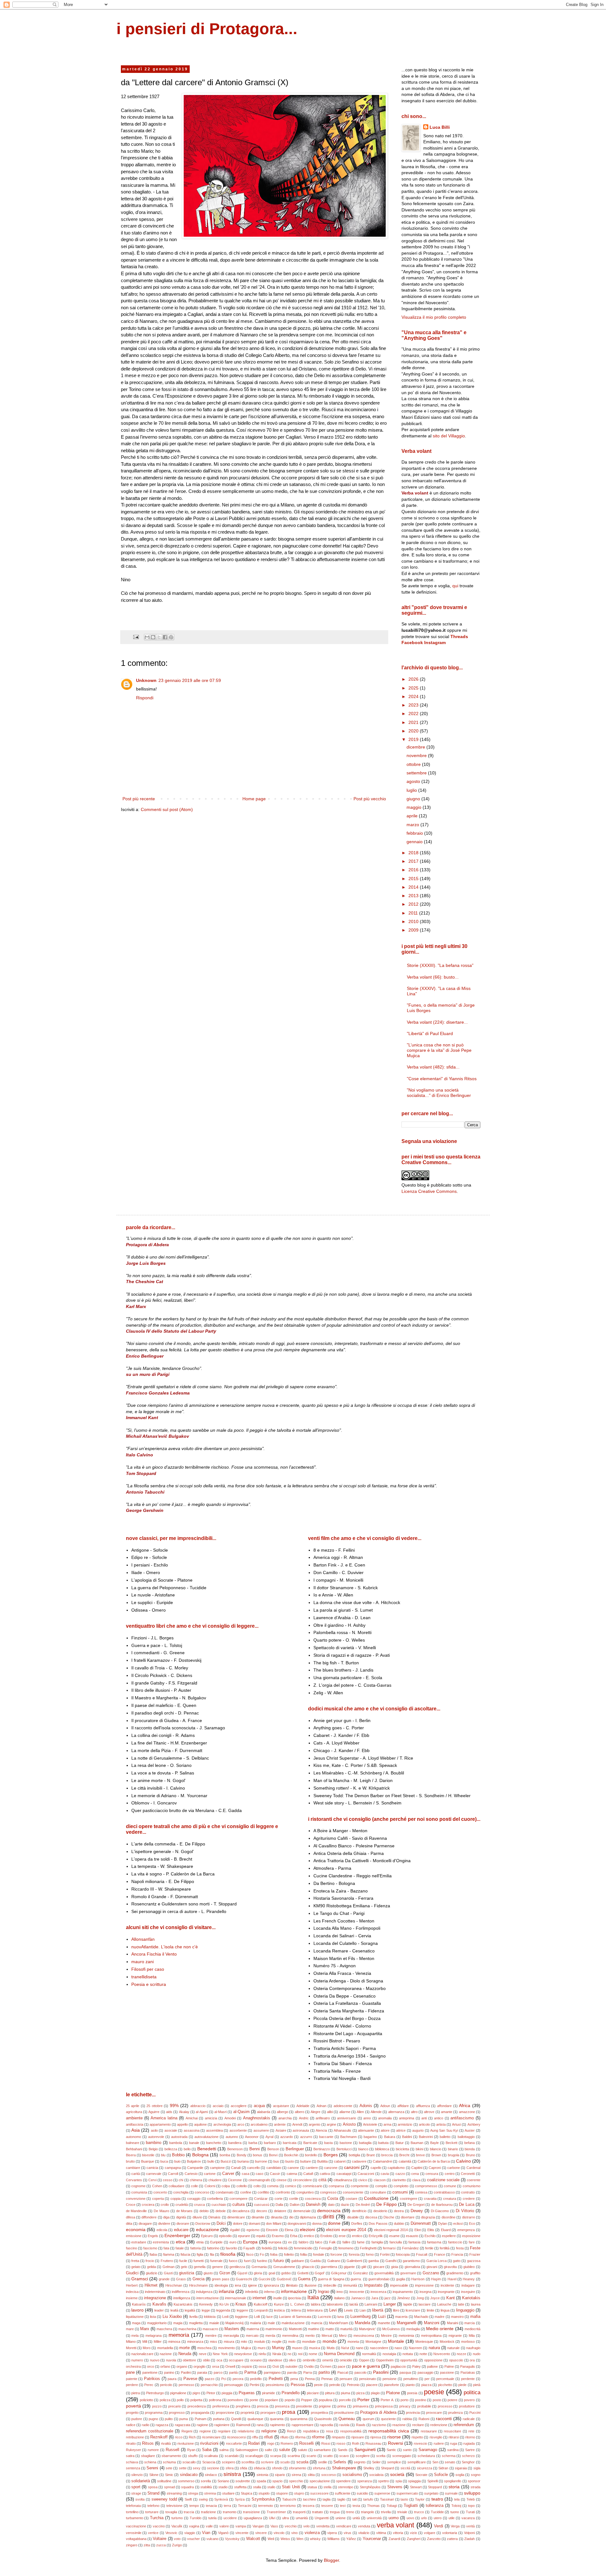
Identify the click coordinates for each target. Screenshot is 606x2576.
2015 (414, 879)
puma (184, 2419)
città (322, 2180)
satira (130, 2456)
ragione (202, 2425)
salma (224, 2450)
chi (181, 2180)
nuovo (155, 2360)
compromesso (426, 2186)
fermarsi (389, 2248)
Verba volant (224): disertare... (437, 1022)
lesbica (279, 2310)
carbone (454, 2168)
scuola (302, 2462)
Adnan (321, 2106)
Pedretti (276, 2379)
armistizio (405, 2124)
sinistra (232, 2474)
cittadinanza (343, 2180)
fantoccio (455, 2242)
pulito (169, 2419)
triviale (402, 2512)
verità (470, 2526)
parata (202, 2372)
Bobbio (178, 2155)
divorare (183, 2224)
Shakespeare (344, 2468)
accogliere (239, 2106)
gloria (258, 2273)
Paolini (186, 2372)
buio (177, 2161)
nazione (166, 2354)
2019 (414, 739)
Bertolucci (344, 2149)
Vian (206, 2533)
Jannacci (358, 2298)
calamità (405, 2161)
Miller (158, 2342)
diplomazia (308, 2217)
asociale (171, 2130)
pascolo (360, 2372)
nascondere (379, 2348)
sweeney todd (164, 2499)
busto (290, 2161)
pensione (389, 2379)
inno (340, 2292)
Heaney (469, 2279)
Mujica (246, 2348)
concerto (160, 2192)
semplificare (417, 2462)
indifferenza (181, 2292)
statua (312, 2487)
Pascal (343, 2372)
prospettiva (319, 2413)
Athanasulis (342, 2130)
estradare (139, 2242)
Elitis (431, 2230)
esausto (412, 2236)
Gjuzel (242, 2273)
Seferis (340, 2462)
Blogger (331, 2560)
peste (318, 2385)
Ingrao (324, 2292)
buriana (243, 2161)
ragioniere (222, 2425)
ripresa (376, 2437)
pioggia (227, 2393)
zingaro (132, 2545)
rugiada (469, 2443)
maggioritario (157, 2323)
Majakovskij (234, 2323)
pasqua (405, 2372)
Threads (459, 637)
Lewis (348, 2310)
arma (387, 2124)
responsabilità (351, 2431)
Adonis (366, 2106)
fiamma (169, 2254)
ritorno (470, 2437)
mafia (475, 2317)
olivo (292, 2360)
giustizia (187, 2273)
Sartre (470, 2450)
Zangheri (414, 2539)
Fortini (385, 2254)
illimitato (292, 2285)
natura (434, 2348)
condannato (225, 2192)
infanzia (226, 2291)
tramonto (230, 2512)
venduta (364, 2526)
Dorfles (357, 2224)
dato (331, 2205)
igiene (252, 2285)
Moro (147, 2348)
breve (420, 2155)
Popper (307, 2400)
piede (462, 2385)
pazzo (210, 2379)
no (289, 2354)
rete (471, 2431)
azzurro (306, 2137)
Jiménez (404, 2298)
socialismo (352, 2475)
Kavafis (159, 2304)
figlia (200, 2254)
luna (341, 2317)
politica (472, 2392)
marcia (469, 2323)
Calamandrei (382, 2161)
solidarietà (141, 2481)
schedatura (426, 2456)
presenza (282, 2406)
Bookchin (291, 2155)
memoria (179, 2335)
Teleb (471, 2499)
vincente (242, 2533)
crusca (199, 2205)
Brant (371, 2155)
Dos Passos (378, 2224)
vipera (332, 2533)
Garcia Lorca (437, 2261)
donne (334, 2223)
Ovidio (309, 2366)
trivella (386, 2512)
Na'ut (345, 2348)
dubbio (399, 2224)
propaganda (200, 2413)
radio (146, 2425)
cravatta (430, 2199)
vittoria (398, 2533)
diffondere (149, 2217)
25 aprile (133, 2106)
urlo (424, 2518)
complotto (401, 2186)
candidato (274, 2168)
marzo (413, 825)
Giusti (168, 2273)
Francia (457, 2254)
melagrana (154, 2336)
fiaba (153, 2254)
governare (408, 2273)
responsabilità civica (389, 2431)
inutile (278, 2298)
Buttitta (322, 2161)
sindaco (211, 2475)
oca (219, 2360)
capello (376, 2168)
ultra (285, 2518)
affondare (444, 2106)
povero (469, 2400)
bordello (311, 2155)
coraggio (194, 2199)
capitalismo (396, 2168)
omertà (328, 2360)
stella (327, 2487)
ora (472, 2360)
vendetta (323, 2526)
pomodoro (235, 2400)
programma (154, 2413)
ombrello (309, 2360)
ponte (254, 2400)
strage (136, 2493)
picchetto (445, 2385)
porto (404, 2400)
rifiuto (284, 2437)
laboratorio (335, 2304)
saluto (303, 2450)
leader (159, 2310)
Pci (224, 2379)
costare (351, 2199)
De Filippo (386, 2204)
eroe (342, 2236)
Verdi (439, 2526)
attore (385, 2130)
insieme (132, 2298)
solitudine (164, 2481)
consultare (378, 2192)
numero (137, 2360)
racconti (444, 2419)
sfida (244, 2468)
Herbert (132, 2285)
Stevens (395, 2487)
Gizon (225, 2273)
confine (246, 2192)
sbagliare (148, 2456)
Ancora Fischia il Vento (154, 1954)
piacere (372, 2385)
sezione (213, 2468)
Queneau (347, 2419)
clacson (380, 2180)
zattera (452, 2539)
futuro (279, 2261)
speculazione (320, 2481)
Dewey (417, 2211)
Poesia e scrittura (149, 1984)
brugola (454, 2155)
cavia (385, 2174)
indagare (468, 2285)
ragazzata (183, 2425)
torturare (152, 2512)
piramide (268, 2393)
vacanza (468, 2518)
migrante (455, 2336)
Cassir (275, 2174)
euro (233, 2242)
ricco (179, 2437)
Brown (436, 2155)
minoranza (195, 2342)
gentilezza (237, 2267)
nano (359, 2348)
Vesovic (171, 2533)
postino (421, 2400)
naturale (453, 2348)
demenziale (302, 2211)
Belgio (153, 2149)
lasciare (425, 2304)
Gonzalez (361, 2273)
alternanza (396, 2112)
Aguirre (154, 2112)
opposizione (433, 2360)
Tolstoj (456, 2506)
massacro (210, 2329)
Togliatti (411, 2506)
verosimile (134, 2533)
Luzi (382, 2317)
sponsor (474, 2481)
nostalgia (389, 2354)
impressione (424, 2285)
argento (315, 2124)
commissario (312, 2186)
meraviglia (231, 2336)
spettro (383, 2481)
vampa (241, 2526)
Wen (300, 2539)
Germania (259, 2267)
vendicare (344, 2526)
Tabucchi (289, 2499)
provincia (413, 2413)
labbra (316, 2304)
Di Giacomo (440, 2211)
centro (450, 2174)
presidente (304, 2406)
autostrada (179, 2137)
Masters (232, 2329)
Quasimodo (323, 2419)
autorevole (156, 2137)
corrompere (238, 2199)
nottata (408, 2354)
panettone (150, 2372)
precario (175, 2406)
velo (306, 2526)
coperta (158, 2199)
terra (227, 2506)
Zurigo (177, 2545)
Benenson (235, 2149)
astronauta (301, 2130)
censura (432, 2174)
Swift (188, 2499)
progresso (177, 2413)
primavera (361, 2406)
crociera (148, 2205)
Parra (308, 2372)
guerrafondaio (379, 2279)
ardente (280, 2124)
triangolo (368, 2512)
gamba (374, 2261)
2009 (414, 930)
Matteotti (295, 2329)
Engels (153, 2236)
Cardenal (473, 2168)
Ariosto (349, 2124)
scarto (311, 2456)
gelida (151, 2267)
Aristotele (370, 2124)
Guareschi (244, 2279)
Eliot (418, 2230)
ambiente (134, 2118)
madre (440, 2317)
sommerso (186, 2481)
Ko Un (224, 2304)
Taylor (420, 2499)
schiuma (169, 2462)
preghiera (243, 2406)
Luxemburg (360, 2317)
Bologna (200, 2155)
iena (238, 2285)
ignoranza (271, 2285)
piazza (426, 2385)
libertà (378, 2310)
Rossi (326, 2443)
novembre (417, 755)
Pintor (211, 2393)
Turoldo (196, 2518)
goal (272, 2273)
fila (212, 2254)
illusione (311, 2285)
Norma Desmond (339, 2354)
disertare (408, 2217)
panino (169, 2372)
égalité (235, 2230)
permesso (186, 2385)
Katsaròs (139, 2304)
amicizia (211, 2118)
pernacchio (209, 2385)
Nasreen (415, 2348)
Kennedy (206, 2304)
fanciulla (396, 2242)
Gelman (169, 2267)
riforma (300, 2437)
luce (270, 2317)
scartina (294, 2456)
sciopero (229, 2462)
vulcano (212, 2539)
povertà (134, 2406)
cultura (238, 2205)
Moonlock (447, 2342)
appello (182, 2124)
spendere (343, 2481)
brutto (130, 2161)
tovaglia (171, 2512)
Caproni (435, 2168)
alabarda (264, 2112)
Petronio (353, 2385)
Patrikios (152, 2379)
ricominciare (211, 2437)
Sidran (443, 2468)
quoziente (388, 2419)
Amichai (192, 2118)
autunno (232, 2137)
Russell (172, 2450)
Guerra (304, 2279)
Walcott (253, 2539)
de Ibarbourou (442, 2205)
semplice (394, 2462)
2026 (414, 679)
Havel (452, 2279)
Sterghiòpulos (370, 2487)
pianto (410, 2385)
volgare (430, 2533)
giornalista (412, 2267)
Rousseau (373, 2443)
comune (450, 2186)
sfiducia (260, 2468)
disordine (449, 2217)
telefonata (133, 2506)
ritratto (131, 2443)
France (440, 2254)
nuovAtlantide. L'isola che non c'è (165, 1947)
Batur (400, 2143)
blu (163, 2155)
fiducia (185, 2254)
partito (324, 2372)
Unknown (146, 680)
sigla (477, 2468)
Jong (420, 2298)
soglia (460, 2475)
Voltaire (160, 2539)
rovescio (420, 2443)
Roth (356, 2443)
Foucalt (422, 2254)
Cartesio (191, 2174)
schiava (132, 2462)
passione (447, 2372)
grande (164, 2279)
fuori (247, 2261)
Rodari (254, 2443)
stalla (257, 2487)
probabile (424, 2406)
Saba (207, 2450)
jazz (388, 2298)
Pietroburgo (155, 2393)
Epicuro (207, 2236)
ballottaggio (466, 2137)
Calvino (463, 2161)
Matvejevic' (367, 2329)
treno (350, 2512)
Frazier (475, 2254)
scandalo (232, 2456)
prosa (288, 2412)
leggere (242, 2310)
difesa (131, 2217)
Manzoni (432, 2323)
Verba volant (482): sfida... (433, 1067)
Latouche (444, 2304)
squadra (187, 2487)
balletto (445, 2137)
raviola (344, 2425)
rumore (153, 2450)
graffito (475, 2273)
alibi (330, 2112)
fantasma (434, 2242)
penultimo (411, 2379)
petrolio (335, 2385)
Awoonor (252, 2137)
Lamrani (371, 2304)
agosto (414, 781)
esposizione (471, 2236)
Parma (250, 2372)
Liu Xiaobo (172, 2317)
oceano (256, 2360)
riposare (358, 2437)
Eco (472, 2224)
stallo (271, 2487)
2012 (414, 904)
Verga (455, 2526)
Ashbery (474, 2124)
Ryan (191, 2450)
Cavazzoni (366, 2174)
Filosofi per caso (148, 1969)
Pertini (254, 2385)
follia (303, 2254)
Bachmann (348, 2137)
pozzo (157, 2406)
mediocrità (472, 2329)
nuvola (171, 2360)
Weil (271, 2539)
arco (241, 2124)
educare (181, 2230)
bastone (346, 2143)
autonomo (134, 2137)
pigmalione (178, 2393)
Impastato (373, 2285)
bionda (470, 2149)
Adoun (385, 2106)
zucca (161, 2545)
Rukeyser (134, 2450)
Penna (310, 2379)
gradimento (455, 2273)
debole (221, 2211)
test (343, 2506)
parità (233, 2372)
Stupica (247, 2493)
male (271, 2323)
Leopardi (261, 2310)
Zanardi (394, 2539)
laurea (476, 2304)
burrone (261, 2161)
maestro (457, 2317)
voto (177, 2539)
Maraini (452, 2323)
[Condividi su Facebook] (165, 637)
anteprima (407, 2118)
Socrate (421, 2475)
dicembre (416, 747)
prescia (263, 2406)
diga (166, 2217)
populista (326, 2400)
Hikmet (151, 2285)
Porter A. (387, 2400)
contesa (421, 2192)
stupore (282, 2493)
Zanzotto (434, 2539)
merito (310, 2336)
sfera (230, 2468)
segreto (360, 2462)
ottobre (414, 764)
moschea (204, 2348)
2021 (414, 722)
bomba (225, 2155)
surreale (451, 2493)
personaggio (234, 2385)
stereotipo (346, 2487)
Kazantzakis (183, 2304)
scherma (449, 2456)
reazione (399, 2425)
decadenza (241, 2211)
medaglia (413, 2329)
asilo (154, 2130)
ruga (454, 2443)
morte (184, 2348)
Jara (375, 2298)
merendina (290, 2336)
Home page (254, 799)
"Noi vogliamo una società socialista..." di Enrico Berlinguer (439, 1093)
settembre (417, 773)
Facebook (412, 643)
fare (472, 2242)
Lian (363, 2310)
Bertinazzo (322, 2149)
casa (246, 2174)
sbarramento (171, 2456)
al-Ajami (202, 2112)
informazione (294, 2291)
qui (455, 586)
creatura (450, 2199)
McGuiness (391, 2329)
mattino (314, 2329)
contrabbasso (444, 2192)
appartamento (160, 2124)
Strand (153, 2493)
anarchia (285, 2118)
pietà (477, 2385)
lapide (408, 2304)
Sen (435, 2462)
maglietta (196, 2323)
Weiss (285, 2539)
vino (294, 2533)
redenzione (439, 2425)
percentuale (445, 2379)
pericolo (166, 2385)
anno (367, 2118)
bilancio (436, 2149)
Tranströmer (276, 2512)
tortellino (132, 2512)
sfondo (277, 2468)
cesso (168, 2180)
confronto (283, 2192)
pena (294, 2379)
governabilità (384, 2273)
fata (166, 2248)
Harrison (418, 2279)
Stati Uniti (291, 2487)
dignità (181, 2217)
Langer (390, 2304)
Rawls (361, 2425)
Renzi (291, 2431)
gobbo (286, 2273)
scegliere (363, 2456)
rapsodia (326, 2425)
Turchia (157, 2518)
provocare (434, 2413)
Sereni (152, 2468)
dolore (238, 2224)
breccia (387, 2155)
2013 (414, 896)
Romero (287, 2443)
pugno (153, 2419)
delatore (280, 2211)
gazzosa (474, 2261)
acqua (259, 2106)
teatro (437, 2499)
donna (317, 2224)
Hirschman (174, 2285)
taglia (327, 2499)
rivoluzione (186, 2443)
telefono (153, 2506)
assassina (192, 2130)
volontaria (450, 2533)
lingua (445, 2310)
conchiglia (181, 2192)
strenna (210, 2493)
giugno (414, 799)
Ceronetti (468, 2174)
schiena (150, 2462)
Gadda (315, 2261)
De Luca (466, 2205)
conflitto (263, 2192)
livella (193, 2317)
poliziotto (146, 2400)
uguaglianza (253, 2518)
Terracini (245, 2506)
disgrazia (428, 2217)
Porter (363, 2400)
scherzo (468, 2456)
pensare (346, 2379)
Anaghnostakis (257, 2118)
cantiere (312, 2168)
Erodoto (326, 2236)
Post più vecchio (370, 799)
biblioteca (382, 2149)
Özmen (326, 2366)
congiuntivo (305, 2192)
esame (394, 2236)
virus (348, 2533)
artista (441, 2124)
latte (461, 2304)
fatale (180, 2248)
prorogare (268, 2413)
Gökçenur (339, 2273)
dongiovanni (297, 2224)
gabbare (298, 2261)
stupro (299, 2493)
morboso (468, 2342)
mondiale (309, 2342)
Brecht (404, 2155)
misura (229, 2342)
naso (398, 2348)
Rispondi (145, 698)
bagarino (370, 2137)
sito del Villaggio (449, 436)
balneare (133, 2143)
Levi (333, 2310)
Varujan (258, 2526)
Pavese (190, 2379)
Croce (131, 2205)
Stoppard (435, 2487)
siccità (405, 2468)
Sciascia (209, 2462)
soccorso (329, 2475)
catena (292, 2174)
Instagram (435, 643)
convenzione (136, 2199)
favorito (231, 2248)
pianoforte (391, 2385)
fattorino (213, 2248)
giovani (432, 2267)
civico (363, 2180)
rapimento (277, 2425)
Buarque (148, 2161)
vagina (194, 2526)
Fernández (410, 2248)
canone (293, 2168)
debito (204, 2211)
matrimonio (274, 2329)
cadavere (359, 2161)
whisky (315, 2539)
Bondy (242, 2155)
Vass (274, 2526)
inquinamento (403, 2292)
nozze (461, 2354)
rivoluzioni (209, 2443)
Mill (145, 2342)
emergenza (466, 2230)
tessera (309, 2506)
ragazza (162, 2425)
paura (172, 2379)
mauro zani (143, 1962)
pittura (330, 2393)
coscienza (313, 2199)
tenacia (211, 2506)
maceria (401, 2317)
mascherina (187, 2329)
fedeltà (267, 2248)
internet (259, 2298)
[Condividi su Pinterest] (171, 637)
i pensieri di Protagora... (207, 29)
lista (153, 2317)
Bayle (434, 2143)
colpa (226, 2186)
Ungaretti (322, 2518)
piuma (345, 2393)
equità (261, 2236)
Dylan (443, 2224)
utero (438, 2518)
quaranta (277, 2419)
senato (450, 2462)
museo (297, 2348)
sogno (476, 2475)
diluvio (197, 2217)
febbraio (415, 833)
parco (218, 2372)
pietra (136, 2393)
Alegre (315, 2112)
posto (437, 2400)
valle (209, 2526)
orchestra (133, 2366)
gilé (364, 2267)
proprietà (247, 2413)
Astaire (281, 2130)
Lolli (257, 2317)
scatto (328, 2456)
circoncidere (302, 2180)
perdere (132, 2385)
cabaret (340, 2161)
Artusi (456, 2124)
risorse (394, 2437)
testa (356, 2506)
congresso (328, 2192)
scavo (344, 2456)
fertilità (445, 2248)
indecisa (132, 2292)
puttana (219, 2419)
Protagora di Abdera (378, 2413)
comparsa (336, 2186)
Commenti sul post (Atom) (167, 809)
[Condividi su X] (159, 637)
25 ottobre (154, 2106)
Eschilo (430, 2236)
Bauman (417, 2143)
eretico (309, 2236)
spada (261, 2481)
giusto (208, 2273)
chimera (196, 2180)
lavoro (137, 2310)
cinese (282, 2180)
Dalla (279, 2205)
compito (381, 2186)
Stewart (416, 2487)
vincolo (279, 2533)
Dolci (221, 2224)
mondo (330, 2341)
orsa (216, 2366)
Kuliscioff (261, 2304)
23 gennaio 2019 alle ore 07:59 (190, 680)
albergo (282, 2112)
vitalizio (364, 2533)
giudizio (151, 2273)
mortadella (165, 2348)
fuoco (233, 2261)
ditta (129, 2224)
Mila (472, 2336)
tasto (404, 2499)
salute (285, 2450)
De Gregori (416, 2205)
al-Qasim (241, 2112)
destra (399, 2211)
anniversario (347, 2118)
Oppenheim (385, 2360)
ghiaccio (308, 2267)
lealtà (174, 2310)
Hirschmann (198, 2285)
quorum (368, 2419)
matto (330, 2329)
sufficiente (343, 2493)
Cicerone (235, 2180)
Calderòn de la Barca (434, 2161)
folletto (289, 2254)
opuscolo (456, 2360)
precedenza (197, 2406)
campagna (173, 2168)
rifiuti (269, 2437)
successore (319, 2493)
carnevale (154, 2174)
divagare (145, 2224)
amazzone (467, 2112)
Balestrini (426, 2137)
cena (415, 2174)
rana (260, 2425)
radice (131, 2425)
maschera (164, 2329)
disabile (353, 2217)
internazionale (236, 2298)
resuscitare (452, 2431)
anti (424, 2118)
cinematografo (259, 2180)
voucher (193, 2539)
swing (203, 2499)
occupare (236, 2360)
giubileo (469, 2267)
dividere (164, 2224)
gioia (395, 2267)
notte (423, 2354)
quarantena (299, 2419)
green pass (220, 2279)
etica (181, 2242)
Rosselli (306, 2443)
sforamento (297, 2468)
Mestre (386, 2336)
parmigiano (272, 2372)
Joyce (435, 2298)
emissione (134, 2236)
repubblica (311, 2431)
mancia (317, 2323)
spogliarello (453, 2481)
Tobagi (392, 2506)
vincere (261, 2533)
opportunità (409, 2360)
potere (452, 2400)
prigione (325, 2406)
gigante (349, 2267)
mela (135, 2336)
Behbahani (134, 2149)
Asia (136, 2130)
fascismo (150, 2248)
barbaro (270, 2143)
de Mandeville (137, 2211)
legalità (190, 2310)
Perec (149, 2385)
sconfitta (248, 2462)
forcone (336, 2254)
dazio (345, 2205)
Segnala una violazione (429, 1141)
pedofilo (256, 2379)
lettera (296, 2310)
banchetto (214, 2143)
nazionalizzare (142, 2354)
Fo (262, 2254)
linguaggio (465, 2310)
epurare (244, 2236)
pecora (238, 2379)
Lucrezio (324, 2317)
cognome (138, 2186)
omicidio (346, 2360)
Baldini (407, 2137)
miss (214, 2342)
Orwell (230, 2366)
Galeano (334, 2261)
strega (193, 2493)
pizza (360, 2393)
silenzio (137, 2475)
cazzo (400, 2174)
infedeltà (252, 2292)
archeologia (222, 2124)
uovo (410, 2518)
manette (384, 2323)
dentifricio (359, 2211)
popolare (271, 2400)
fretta (135, 2261)
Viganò (223, 2533)
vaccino (159, 2526)
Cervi (152, 2180)
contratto (468, 2192)
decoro (262, 2211)
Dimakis (214, 2217)
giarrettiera (329, 2267)
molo (292, 2342)
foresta (354, 2254)
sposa (153, 2487)
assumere (261, 2130)
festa (460, 2248)
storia (454, 2487)
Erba (294, 2236)
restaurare (429, 2431)
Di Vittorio (465, 2211)
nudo (477, 2354)
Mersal (327, 2336)
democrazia (329, 2211)
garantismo (411, 2261)
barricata (290, 2143)
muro (261, 2348)
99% (174, 2105)
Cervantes (134, 2180)
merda (270, 2336)
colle (194, 2186)
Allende (376, 2112)
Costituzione (376, 2198)
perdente (468, 2379)
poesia (412, 2393)
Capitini (417, 2168)
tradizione (208, 2512)
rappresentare (303, 2425)
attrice (401, 2130)
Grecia (199, 2279)
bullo (211, 2161)
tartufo (368, 2499)
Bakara (390, 2137)
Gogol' (320, 2273)
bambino (154, 2143)
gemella (200, 2267)
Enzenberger (177, 2235)
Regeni (187, 2431)
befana (469, 2143)
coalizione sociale (443, 2180)
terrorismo (288, 2506)
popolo (290, 2400)
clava (416, 2180)
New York (220, 2354)
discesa (371, 2217)
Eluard (446, 2230)
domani (254, 2224)
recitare (418, 2425)
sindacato (189, 2475)
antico (439, 2118)
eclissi (458, 2224)
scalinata (211, 2456)
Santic (391, 2450)
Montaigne (373, 2342)
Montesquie (424, 2342)
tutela (212, 2518)
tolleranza (435, 2506)
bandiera (235, 2143)
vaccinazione (136, 2526)
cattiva (325, 2174)
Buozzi (226, 2161)
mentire (211, 2336)
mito (244, 2342)
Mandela (362, 2323)
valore (224, 2526)
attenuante (366, 2130)
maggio (415, 807)
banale (194, 2143)
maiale (214, 2323)
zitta (147, 2545)
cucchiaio (219, 2205)
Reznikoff (159, 2437)
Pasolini (381, 2372)
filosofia (228, 2254)
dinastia (277, 2217)
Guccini (264, 2279)
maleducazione (293, 2323)
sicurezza (425, 2468)
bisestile (148, 2155)
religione (269, 2431)
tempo (194, 2506)
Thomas (373, 2506)
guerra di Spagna (331, 2279)
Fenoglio (326, 2248)
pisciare (313, 2393)
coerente (474, 2180)
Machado (421, 2317)
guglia (401, 2279)
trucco (419, 2512)
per (427, 2379)
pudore (137, 2419)
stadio (223, 2487)
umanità (302, 2518)
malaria (255, 2323)
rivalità (166, 2443)
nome (313, 2354)
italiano (339, 2298)
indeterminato (155, 2292)
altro (414, 2112)
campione (217, 2168)
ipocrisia (294, 2298)
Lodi (225, 2317)
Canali (236, 2168)
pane (130, 2372)
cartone (210, 2174)
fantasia (414, 2242)
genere (217, 2267)
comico (291, 2186)
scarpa (276, 2456)
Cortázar (261, 2199)
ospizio (247, 2366)
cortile (294, 2199)
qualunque (255, 2419)
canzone (331, 2168)
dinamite (258, 2217)
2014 (414, 887)
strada (475, 2487)
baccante (326, 2137)
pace (342, 2366)
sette (183, 2468)
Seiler (376, 2462)
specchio (296, 2481)
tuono (455, 2512)
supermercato (407, 2493)
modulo (260, 2342)
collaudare (176, 2186)
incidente (447, 2285)
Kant (451, 2298)
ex (290, 2242)
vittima (381, 2533)
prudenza (455, 2413)
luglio (412, 790)
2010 (414, 921)
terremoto (266, 2506)
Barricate (310, 2143)
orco (151, 2366)
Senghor (468, 2462)
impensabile (399, 2285)
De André (363, 2205)
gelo (184, 2267)
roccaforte (234, 2443)
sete (169, 2468)
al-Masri (220, 2112)
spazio (277, 2481)
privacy (405, 2406)
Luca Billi (440, 127)
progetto (132, 2413)
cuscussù (262, 2205)
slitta (311, 2475)
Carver (228, 2174)
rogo (271, 2443)
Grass (181, 2279)
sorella (206, 2481)
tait (354, 2499)
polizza (165, 2400)
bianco (363, 2149)
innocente (357, 2292)
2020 (414, 731)
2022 (414, 714)
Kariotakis (471, 2298)
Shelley (369, 2468)
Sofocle (441, 2475)
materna (253, 2329)
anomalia (385, 2118)
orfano (165, 2366)
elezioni (307, 2230)
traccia (189, 2512)
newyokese (243, 2354)
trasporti (299, 2512)
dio (291, 2217)
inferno (269, 2292)
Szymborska (263, 2499)
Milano (131, 2342)
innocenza (378, 2292)
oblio (206, 2360)
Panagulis (468, 2366)
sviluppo (472, 2493)
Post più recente (139, 799)
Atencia (321, 2130)
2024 (414, 696)
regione (205, 2431)
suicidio (362, 2493)
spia (399, 2481)
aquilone (200, 2124)
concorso (202, 2192)
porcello (345, 2400)
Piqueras (247, 2393)
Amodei (230, 2118)
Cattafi (308, 2174)
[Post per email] (136, 637)
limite (431, 2310)
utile (452, 2518)
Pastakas (468, 2372)
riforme (318, 2437)
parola (292, 2372)
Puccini (475, 2413)
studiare (228, 2493)
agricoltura (134, 2112)
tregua (335, 2512)
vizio (413, 2533)
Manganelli (407, 2323)
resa (330, 2431)
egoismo (253, 2230)
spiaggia (414, 2481)
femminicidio (303, 2248)
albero (300, 2112)
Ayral (269, 2137)
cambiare (133, 2168)
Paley (416, 2366)
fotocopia (403, 2254)
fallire (346, 2242)
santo (407, 2450)
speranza (365, 2481)
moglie (277, 2342)
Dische (389, 2217)
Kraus (241, 2304)
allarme (345, 2112)
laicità (354, 2304)
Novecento (442, 2354)
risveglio (436, 2437)
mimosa (174, 2342)
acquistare (281, 2106)
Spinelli (433, 2481)
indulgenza (204, 2292)
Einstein (272, 2230)
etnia (200, 2242)
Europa (250, 2242)
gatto (457, 2261)
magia (178, 2323)
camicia (152, 2168)
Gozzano (431, 2273)
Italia (313, 2298)
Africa (465, 2105)
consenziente (353, 2192)
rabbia (407, 2419)
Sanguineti (365, 2449)
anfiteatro (323, 2118)
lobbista (210, 2317)
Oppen (364, 2360)
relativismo (246, 2431)
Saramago (428, 2450)
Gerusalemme (284, 2267)
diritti (328, 2217)
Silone (154, 2475)
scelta (381, 2456)
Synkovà (221, 2499)
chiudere (215, 2180)
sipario (280, 2475)
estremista (161, 2242)
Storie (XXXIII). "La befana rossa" (440, 965)
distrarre (469, 2217)
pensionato (368, 2379)
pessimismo (275, 2385)
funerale (216, 2261)
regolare (224, 2431)
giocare (379, 2267)
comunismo (472, 2186)
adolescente (343, 2106)
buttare (306, 2161)
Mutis (331, 2348)
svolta (140, 2499)
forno (370, 2254)
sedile (323, 2462)
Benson (273, 2149)
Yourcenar (372, 2539)
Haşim (436, 2279)
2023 (414, 705)
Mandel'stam (339, 2323)
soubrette (243, 2481)
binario (453, 2149)
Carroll (173, 2174)
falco (319, 2242)
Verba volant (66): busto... (433, 977)
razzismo (379, 2425)
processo (445, 2406)
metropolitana (431, 2336)
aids (169, 2112)
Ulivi (272, 2518)
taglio (341, 2499)
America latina (164, 2118)
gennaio (415, 842)
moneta (353, 2342)
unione (341, 2518)
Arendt (297, 2124)
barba (253, 2143)
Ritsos (148, 2443)
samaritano (322, 2450)
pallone (432, 2366)
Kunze (279, 2304)
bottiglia (354, 2155)
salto (268, 2450)
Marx (145, 2329)
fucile (183, 2261)
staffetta (240, 2487)
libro (396, 2310)
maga (136, 2323)
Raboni (424, 2419)
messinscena (364, 2336)
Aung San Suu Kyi (444, 2130)
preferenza (221, 2406)
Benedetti (207, 2149)
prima (342, 2406)
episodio (225, 2236)
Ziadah (469, 2539)
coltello (242, 2186)
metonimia (406, 2336)
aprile (413, 816)
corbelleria (215, 2199)
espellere (449, 2236)
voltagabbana (136, 2539)
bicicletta (402, 2149)
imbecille (330, 2285)
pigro (196, 2393)
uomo (394, 2518)
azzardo (287, 2137)
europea (275, 2242)
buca (164, 2161)
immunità (350, 2285)
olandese (275, 2360)
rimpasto (338, 2437)
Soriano (223, 2481)
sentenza (133, 2468)
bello (187, 2149)
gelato (136, 2267)
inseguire (468, 2292)
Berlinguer (295, 2149)
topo (471, 2506)
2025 (414, 688)
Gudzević (284, 2279)
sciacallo (189, 2462)
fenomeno (346, 2248)
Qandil (236, 2419)
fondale (319, 2254)
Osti (276, 2366)
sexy (197, 2468)
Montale (396, 2341)
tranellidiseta (144, 1977)
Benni (255, 2149)
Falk (333, 2242)
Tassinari (387, 2499)
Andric (304, 2118)
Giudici (132, 2273)
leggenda (223, 2310)
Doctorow (203, 2224)
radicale (469, 2419)
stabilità (206, 2487)
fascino (131, 2248)
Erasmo (278, 2236)
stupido (264, 2493)
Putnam (201, 2419)
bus (276, 2161)
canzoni (352, 2167)
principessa (384, 2406)
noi (300, 2354)
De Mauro (161, 2211)
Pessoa (298, 2385)
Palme (449, 2366)
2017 (414, 861)
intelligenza (182, 2298)
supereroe (382, 2493)
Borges (331, 2155)
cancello (253, 2168)
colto (257, 2186)
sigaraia (461, 2468)
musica (315, 2348)
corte (279, 2199)
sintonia (262, 2475)
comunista (139, 2192)
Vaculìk (177, 2526)
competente (360, 2186)
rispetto (417, 2437)
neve (203, 2354)
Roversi (395, 2443)
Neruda (185, 2354)
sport (136, 2487)
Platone (393, 2393)
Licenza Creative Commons (429, 1191)
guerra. (356, 2279)
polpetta (196, 2400)
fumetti (199, 2261)
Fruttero (167, 2261)
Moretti (131, 2348)
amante (447, 2112)
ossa (262, 2366)
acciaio (218, 2106)
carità (136, 2174)
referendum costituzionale (150, 2431)
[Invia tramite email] (147, 637)
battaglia (365, 2143)
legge (206, 2310)
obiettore (189, 2360)
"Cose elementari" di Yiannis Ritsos (442, 1079)
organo (182, 2366)
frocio (150, 2261)
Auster (470, 2130)
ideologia (221, 2285)
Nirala (277, 2354)
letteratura (315, 2310)
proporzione (225, 2413)
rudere (439, 2443)
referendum (464, 2425)
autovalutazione (206, 2137)
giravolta (450, 2267)
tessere (327, 2506)
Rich (192, 2437)
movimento (226, 2348)
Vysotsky (232, 2539)
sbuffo (193, 2456)
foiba (274, 2254)
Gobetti (303, 2273)
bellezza (171, 2149)
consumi (400, 2192)
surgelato (431, 2493)
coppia (175, 2199)
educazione (208, 2230)
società (397, 2474)
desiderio (380, 2211)
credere (469, 2199)
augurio (418, 2130)
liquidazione (135, 2317)
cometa (273, 2186)
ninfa (262, 2354)
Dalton (295, 2205)
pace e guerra (366, 2366)
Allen (360, 2112)
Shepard (387, 2468)
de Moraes (184, 2211)
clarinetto (399, 2180)
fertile (429, 2248)
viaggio (190, 2533)
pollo (180, 2400)
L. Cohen (297, 2304)
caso (259, 2174)
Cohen (157, 2186)
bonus (258, 2155)
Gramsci (140, 2279)
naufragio (473, 2348)
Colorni (210, 2186)
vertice (153, 2533)
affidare (403, 2106)
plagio (375, 2393)
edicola (162, 2230)
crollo (165, 2205)
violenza (312, 2533)
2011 (414, 913)
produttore (467, 2406)
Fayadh (249, 2248)
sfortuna (319, 2468)
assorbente (238, 2130)
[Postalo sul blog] (153, 637)
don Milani (274, 2224)
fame (361, 2242)
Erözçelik (376, 2236)
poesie (434, 2392)
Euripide (216, 2242)
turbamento (135, 2518)
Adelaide (303, 2106)
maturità (346, 2329)
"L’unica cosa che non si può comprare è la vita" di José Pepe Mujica (439, 1050)
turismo (177, 2518)
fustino (262, 2261)
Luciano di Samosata (295, 2317)
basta (328, 2143)
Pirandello (291, 2393)
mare (130, 2329)
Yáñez (351, 2539)
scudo (285, 2462)
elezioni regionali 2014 (391, 2230)
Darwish (313, 2205)
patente (132, 2379)
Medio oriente (440, 2329)
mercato (252, 2336)
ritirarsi (454, 2437)
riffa (255, 2437)
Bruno (470, 2155)
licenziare (413, 2310)
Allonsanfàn (143, 1939)
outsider (291, 2366)
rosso (341, 2443)
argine (331, 2124)
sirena (296, 2475)
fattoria (196, 2248)
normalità (369, 2354)
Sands (343, 2450)
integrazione (155, 2298)
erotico (357, 2236)
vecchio (291, 2526)
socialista (376, 2475)
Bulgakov (194, 2161)
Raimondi (243, 2425)
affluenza (423, 2106)
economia (136, 2230)
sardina (453, 2450)
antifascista (135, 2124)
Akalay (184, 2112)
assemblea (214, 2130)
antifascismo (462, 2118)
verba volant (396, 2525)
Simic (169, 2475)
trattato (318, 2512)
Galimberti (354, 2261)
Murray (278, 2348)
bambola (176, 2143)
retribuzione (135, 2437)
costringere (409, 2199)
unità (356, 2518)
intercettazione (208, 2298)
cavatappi (344, 2174)
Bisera (131, 2155)
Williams (333, 2539)
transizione (251, 2512)
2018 (414, 853)
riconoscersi (236, 2437)
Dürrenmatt (421, 2224)
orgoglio (199, 2366)
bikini (419, 2149)
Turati (470, 2512)
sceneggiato (402, 2456)
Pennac (327, 2379)
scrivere (267, 2462)
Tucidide (437, 2512)
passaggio (425, 2372)
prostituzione (344, 2413)
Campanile (195, 2168)
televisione (174, 2506)
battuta (383, 2143)
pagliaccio (398, 2366)
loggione (241, 2317)
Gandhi (391, 2261)
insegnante (446, 2292)
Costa (333, 2199)
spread (169, 2487)
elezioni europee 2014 (346, 2230)
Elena (289, 2230)
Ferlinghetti (368, 2248)
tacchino (309, 2499)
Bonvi (273, 2155)
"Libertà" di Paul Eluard (430, 1033)
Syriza (240, 2499)
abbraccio (198, 2106)
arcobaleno (259, 2124)
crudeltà (182, 2205)
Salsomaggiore (247, 2450)
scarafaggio (254, 2456)
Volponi (469, 2533)
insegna (425, 2292)
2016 (414, 870)
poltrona (215, 2400)
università (374, 2518)
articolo (424, 2124)
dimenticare (236, 2217)
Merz (343, 2336)
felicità (283, 2248)
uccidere (230, 2518)
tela (457, 2499)
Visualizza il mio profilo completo (434, 317)
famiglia (377, 2242)
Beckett (452, 2143)
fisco (250, 2254)
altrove (429, 2112)
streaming (174, 2493)
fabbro (303, 2242)
